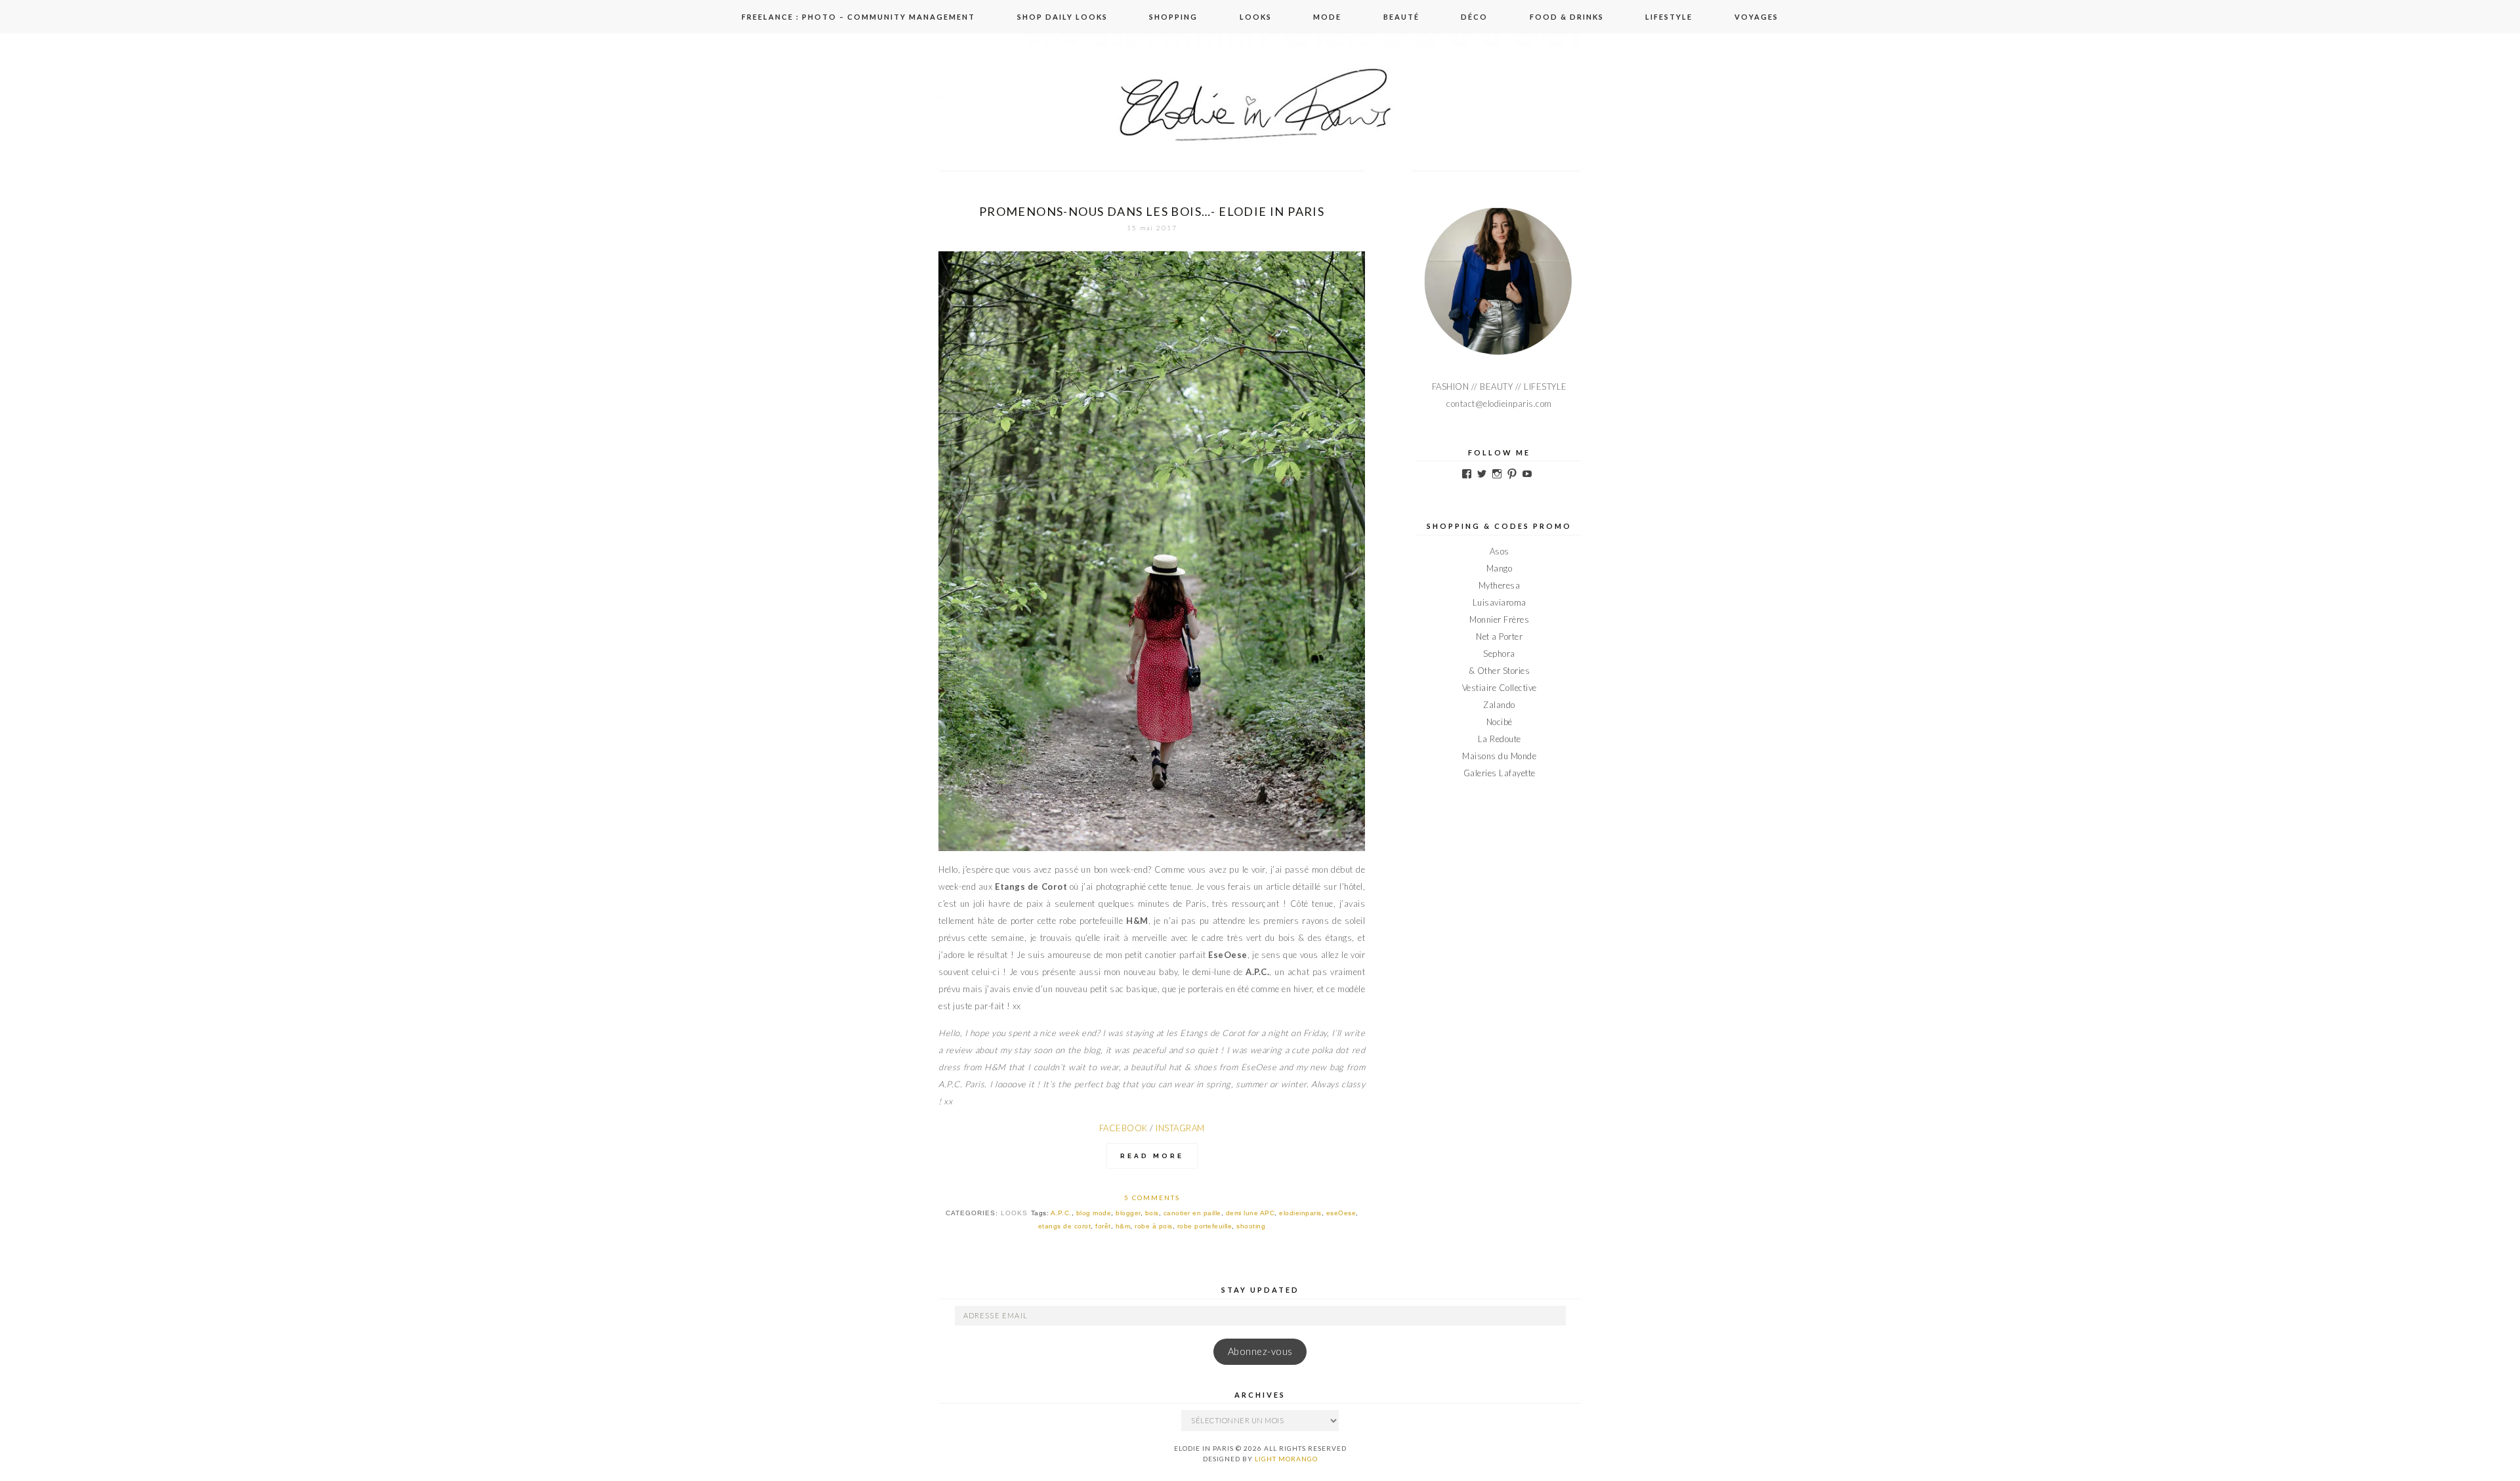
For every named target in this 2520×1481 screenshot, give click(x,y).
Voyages (1756, 17)
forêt (1103, 1226)
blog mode (1094, 1213)
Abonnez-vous (1260, 1351)
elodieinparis (1300, 1213)
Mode (1327, 17)
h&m (1123, 1226)
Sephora (1499, 654)
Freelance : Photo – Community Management (858, 17)
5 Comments (1152, 1198)
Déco (1474, 17)
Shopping (1173, 17)
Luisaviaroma (1500, 602)
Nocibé (1500, 722)
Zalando (1499, 705)
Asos (1500, 551)
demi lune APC (1250, 1213)
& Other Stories (1500, 671)
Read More (1152, 1156)
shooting (1251, 1226)
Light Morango (1286, 1459)
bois (1152, 1213)
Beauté (1401, 17)
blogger (1128, 1213)
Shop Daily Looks (1062, 17)
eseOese (1341, 1213)
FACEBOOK (1123, 1128)
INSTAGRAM (1180, 1128)
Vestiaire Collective (1500, 688)
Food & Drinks (1567, 17)
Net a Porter (1499, 636)
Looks (1256, 17)
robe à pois (1154, 1226)
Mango (1500, 568)
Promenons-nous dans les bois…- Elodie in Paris (1152, 211)
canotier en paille (1192, 1213)
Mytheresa (1500, 585)
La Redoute (1500, 739)
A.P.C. (1061, 1213)
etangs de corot (1065, 1226)
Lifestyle (1669, 17)
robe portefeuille (1205, 1226)
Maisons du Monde (1499, 756)
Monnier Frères (1499, 619)
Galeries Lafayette (1500, 773)
